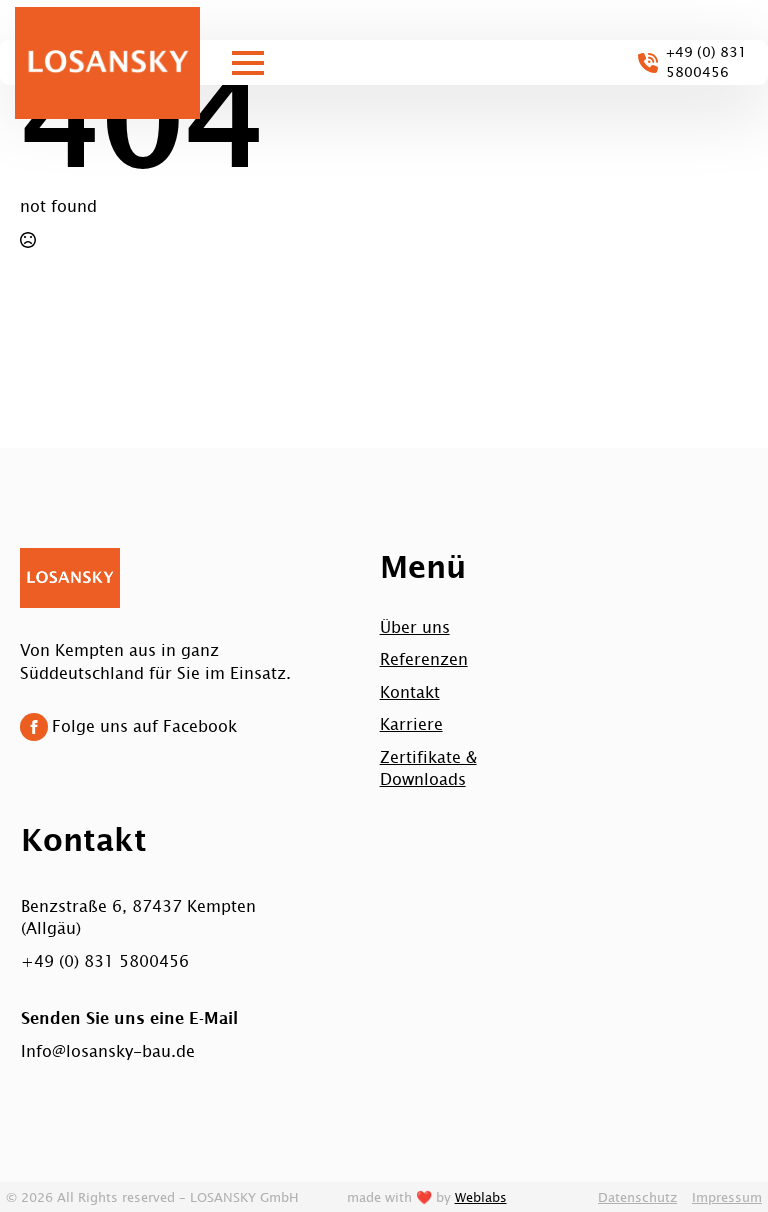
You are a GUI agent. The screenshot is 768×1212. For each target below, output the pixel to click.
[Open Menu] (248, 63)
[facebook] (34, 727)
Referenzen (424, 658)
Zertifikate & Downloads (428, 767)
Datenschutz (637, 1197)
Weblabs (481, 1197)
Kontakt (410, 691)
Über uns (415, 626)
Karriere (411, 723)
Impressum (727, 1197)
